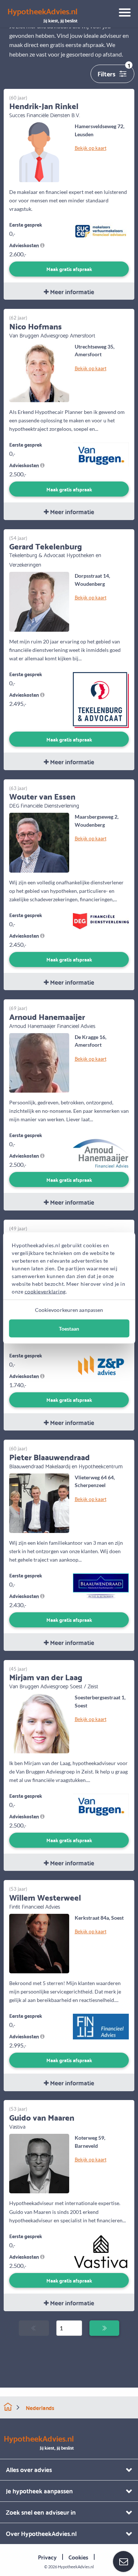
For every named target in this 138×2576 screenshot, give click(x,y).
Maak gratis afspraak (69, 269)
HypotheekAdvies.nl (76, 2567)
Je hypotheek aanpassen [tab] (39, 2491)
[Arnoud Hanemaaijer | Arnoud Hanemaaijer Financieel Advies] (39, 1062)
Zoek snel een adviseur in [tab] (41, 2512)
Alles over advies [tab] (29, 2469)
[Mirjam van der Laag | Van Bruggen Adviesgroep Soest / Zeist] (39, 1722)
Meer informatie (71, 291)
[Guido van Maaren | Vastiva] (39, 2163)
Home (8, 2407)
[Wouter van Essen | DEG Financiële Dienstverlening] (39, 842)
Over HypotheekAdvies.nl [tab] (41, 2533)
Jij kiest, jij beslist (43, 15)
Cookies (78, 2557)
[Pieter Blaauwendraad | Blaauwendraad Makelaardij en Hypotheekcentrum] (39, 1502)
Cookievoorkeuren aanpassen (69, 1310)
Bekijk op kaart (91, 148)
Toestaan (69, 1329)
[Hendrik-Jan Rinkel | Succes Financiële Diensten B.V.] (39, 151)
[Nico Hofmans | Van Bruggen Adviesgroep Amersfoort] (39, 371)
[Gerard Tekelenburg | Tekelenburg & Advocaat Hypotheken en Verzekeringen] (39, 601)
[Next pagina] (104, 2328)
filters (114, 72)
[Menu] (122, 14)
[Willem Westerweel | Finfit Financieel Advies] (39, 1943)
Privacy (47, 2557)
